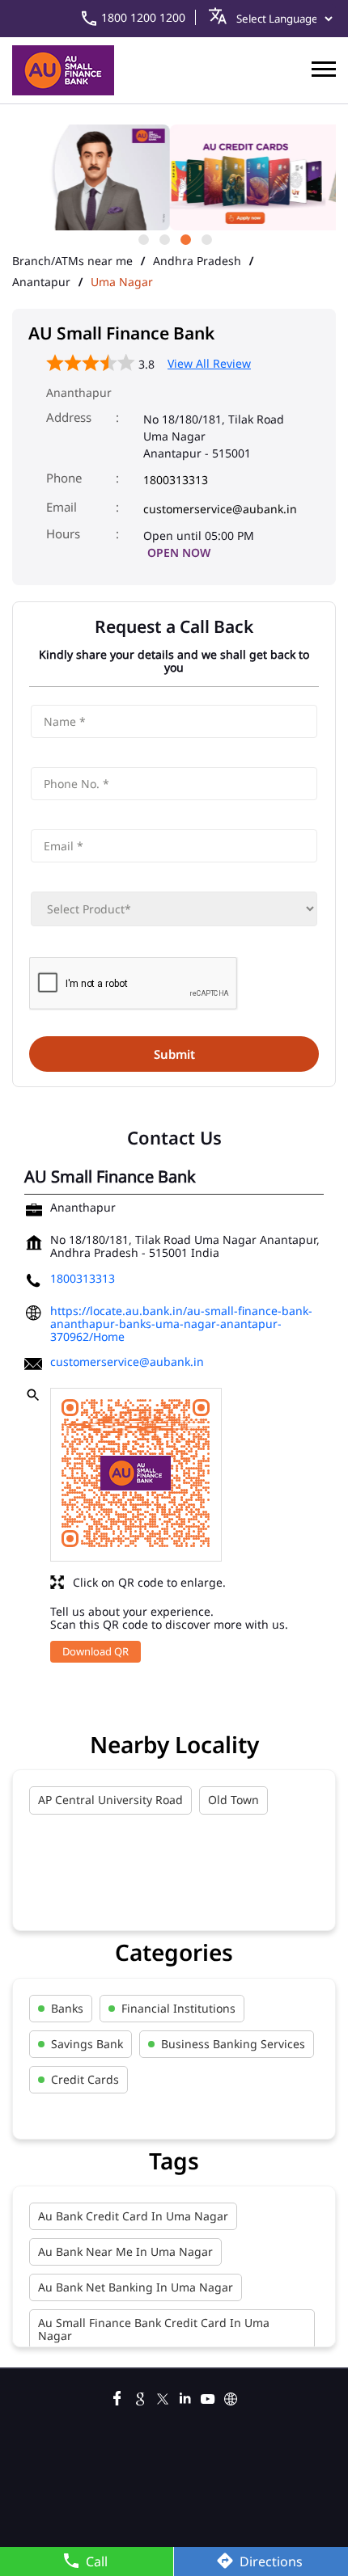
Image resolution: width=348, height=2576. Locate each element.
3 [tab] (185, 238)
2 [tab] (163, 238)
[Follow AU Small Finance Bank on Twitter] (163, 2397)
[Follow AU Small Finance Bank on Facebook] (117, 2397)
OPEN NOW (179, 552)
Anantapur (41, 282)
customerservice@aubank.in (220, 509)
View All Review (209, 363)
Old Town (233, 1800)
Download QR (95, 1651)
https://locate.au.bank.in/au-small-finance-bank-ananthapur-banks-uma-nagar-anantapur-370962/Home (181, 1324)
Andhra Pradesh (197, 261)
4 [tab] (206, 238)
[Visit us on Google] (140, 2397)
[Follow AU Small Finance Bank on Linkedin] (185, 2397)
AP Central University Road (110, 1800)
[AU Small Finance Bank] (63, 70)
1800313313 (176, 480)
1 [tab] (142, 238)
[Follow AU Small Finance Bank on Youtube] (208, 2397)
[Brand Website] (231, 2397)
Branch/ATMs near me (72, 261)
